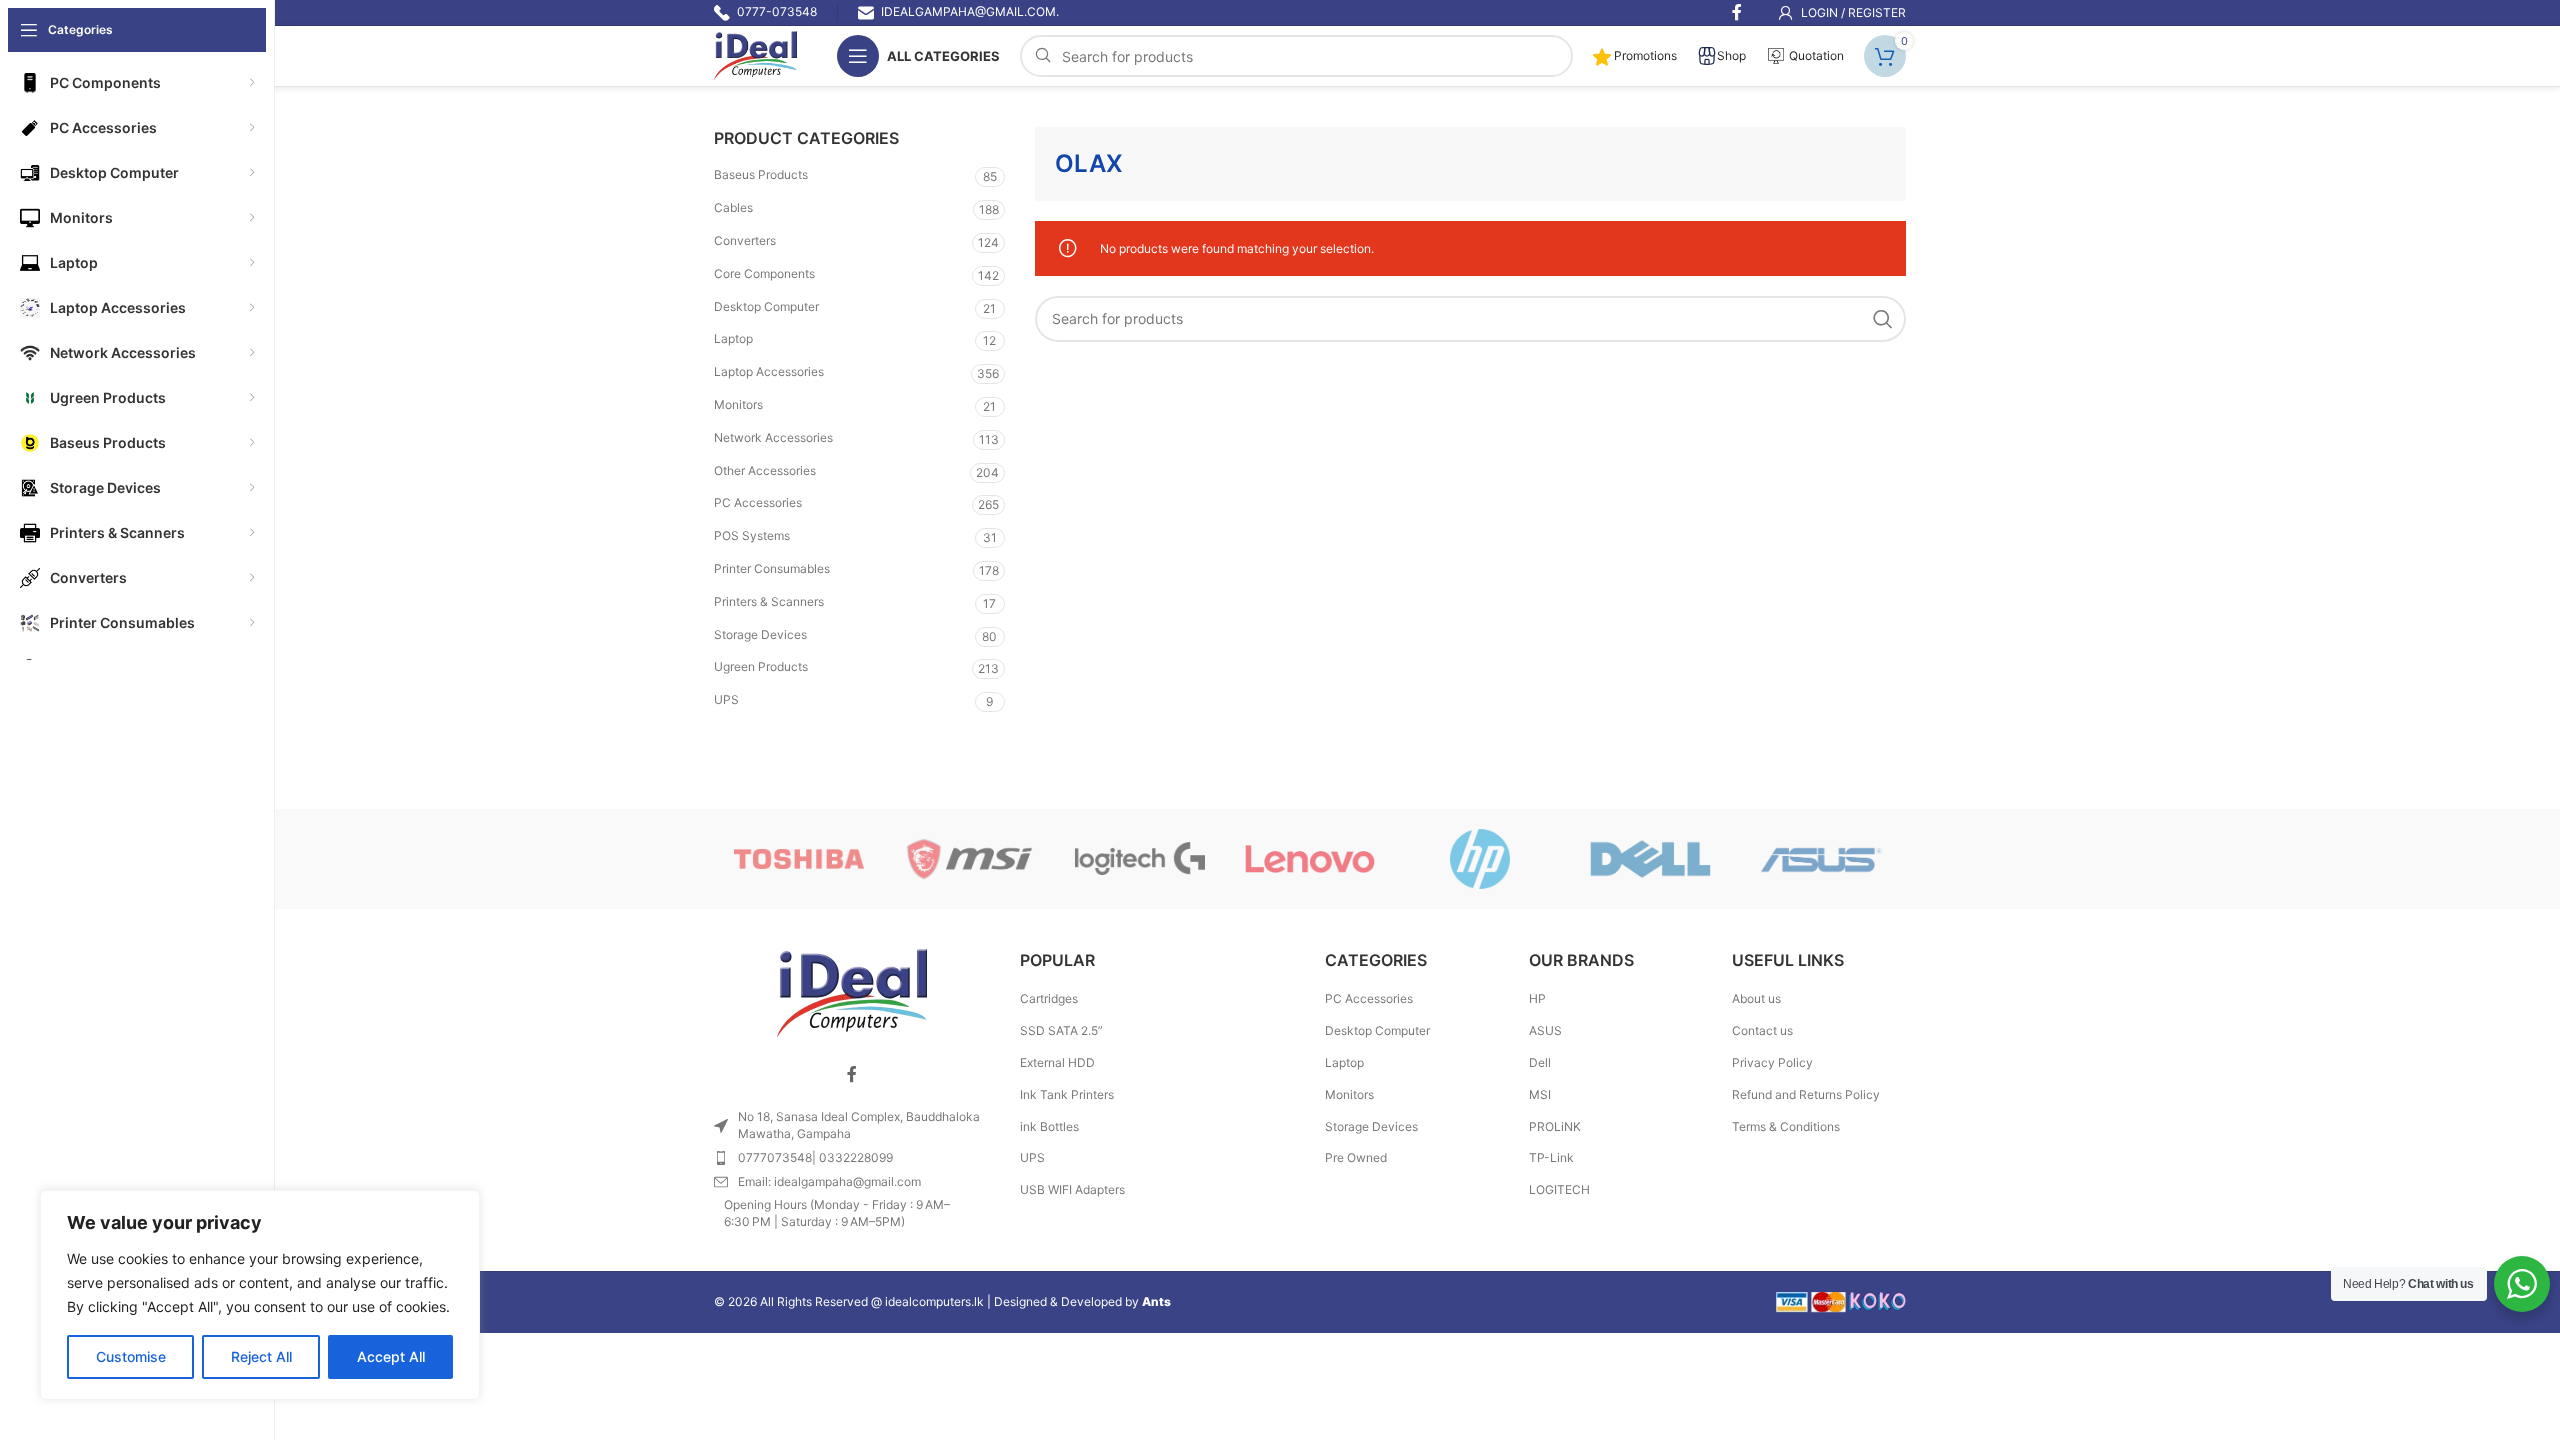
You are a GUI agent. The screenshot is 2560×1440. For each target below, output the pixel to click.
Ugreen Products (761, 666)
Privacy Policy (1772, 1062)
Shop (1731, 55)
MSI (1540, 1094)
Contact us (1762, 1030)
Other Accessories (765, 470)
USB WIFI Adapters (1072, 1189)
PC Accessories (758, 502)
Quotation (1815, 55)
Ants (1156, 1301)
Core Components (764, 273)
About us (1756, 998)
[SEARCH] (1883, 319)
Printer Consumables (772, 568)
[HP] (1480, 859)
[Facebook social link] (852, 1074)
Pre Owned (1356, 1157)
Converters (745, 240)
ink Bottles (1049, 1126)
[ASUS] (1821, 859)
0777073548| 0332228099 (815, 1157)
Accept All (391, 1356)
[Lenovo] (1310, 859)
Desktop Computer (766, 306)
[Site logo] (755, 54)
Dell (1540, 1062)
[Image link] (852, 992)
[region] (260, 1295)
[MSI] (969, 859)
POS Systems (752, 535)
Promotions (1644, 55)
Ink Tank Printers (1067, 1094)
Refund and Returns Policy (1806, 1094)
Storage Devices (760, 634)
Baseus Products (761, 174)
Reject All (261, 1356)
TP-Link (1551, 1157)
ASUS (1545, 1030)
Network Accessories (773, 437)
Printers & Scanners (769, 601)
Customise (131, 1356)
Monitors (738, 404)
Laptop (733, 338)
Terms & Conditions (1786, 1126)
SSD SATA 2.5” (1061, 1030)
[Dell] (1650, 859)
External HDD (1057, 1062)
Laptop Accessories (769, 371)
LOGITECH (1559, 1189)
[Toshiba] (799, 859)
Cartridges (1049, 998)
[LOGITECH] (1140, 859)
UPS (726, 699)
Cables (733, 207)
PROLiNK (1555, 1126)
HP (1537, 998)
